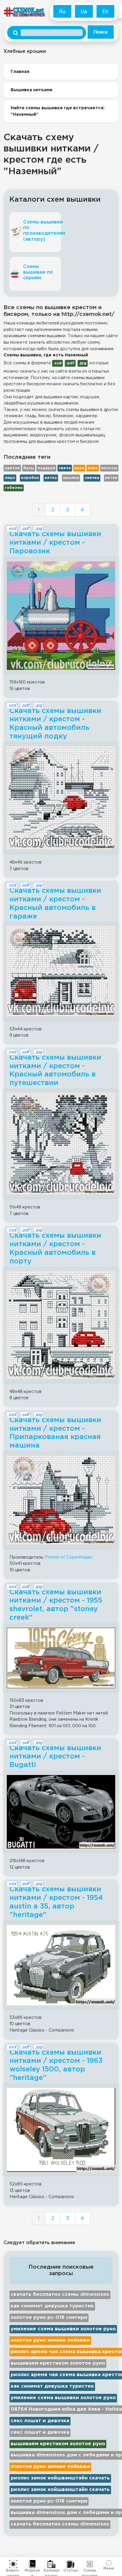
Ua (84, 11)
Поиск (101, 32)
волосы (109, 468)
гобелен (14, 488)
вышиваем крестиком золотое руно (58, 2363)
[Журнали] (32, 2564)
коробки (30, 478)
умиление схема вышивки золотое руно (63, 2329)
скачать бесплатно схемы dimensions (60, 2294)
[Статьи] (71, 2564)
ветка (51, 478)
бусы (29, 468)
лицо (10, 478)
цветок (12, 468)
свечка (92, 478)
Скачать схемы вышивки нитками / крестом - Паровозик (55, 543)
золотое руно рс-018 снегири (49, 2318)
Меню (109, 2568)
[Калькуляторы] (51, 2564)
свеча (65, 468)
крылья (71, 478)
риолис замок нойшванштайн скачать (60, 2478)
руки (79, 468)
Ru (62, 11)
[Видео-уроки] (13, 2564)
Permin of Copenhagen (69, 1557)
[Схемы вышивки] (90, 2564)
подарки (46, 468)
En (105, 11)
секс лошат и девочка (40, 2421)
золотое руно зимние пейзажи (50, 2340)
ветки (111, 478)
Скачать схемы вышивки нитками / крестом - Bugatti (55, 1757)
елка (93, 468)
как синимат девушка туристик (52, 2306)
